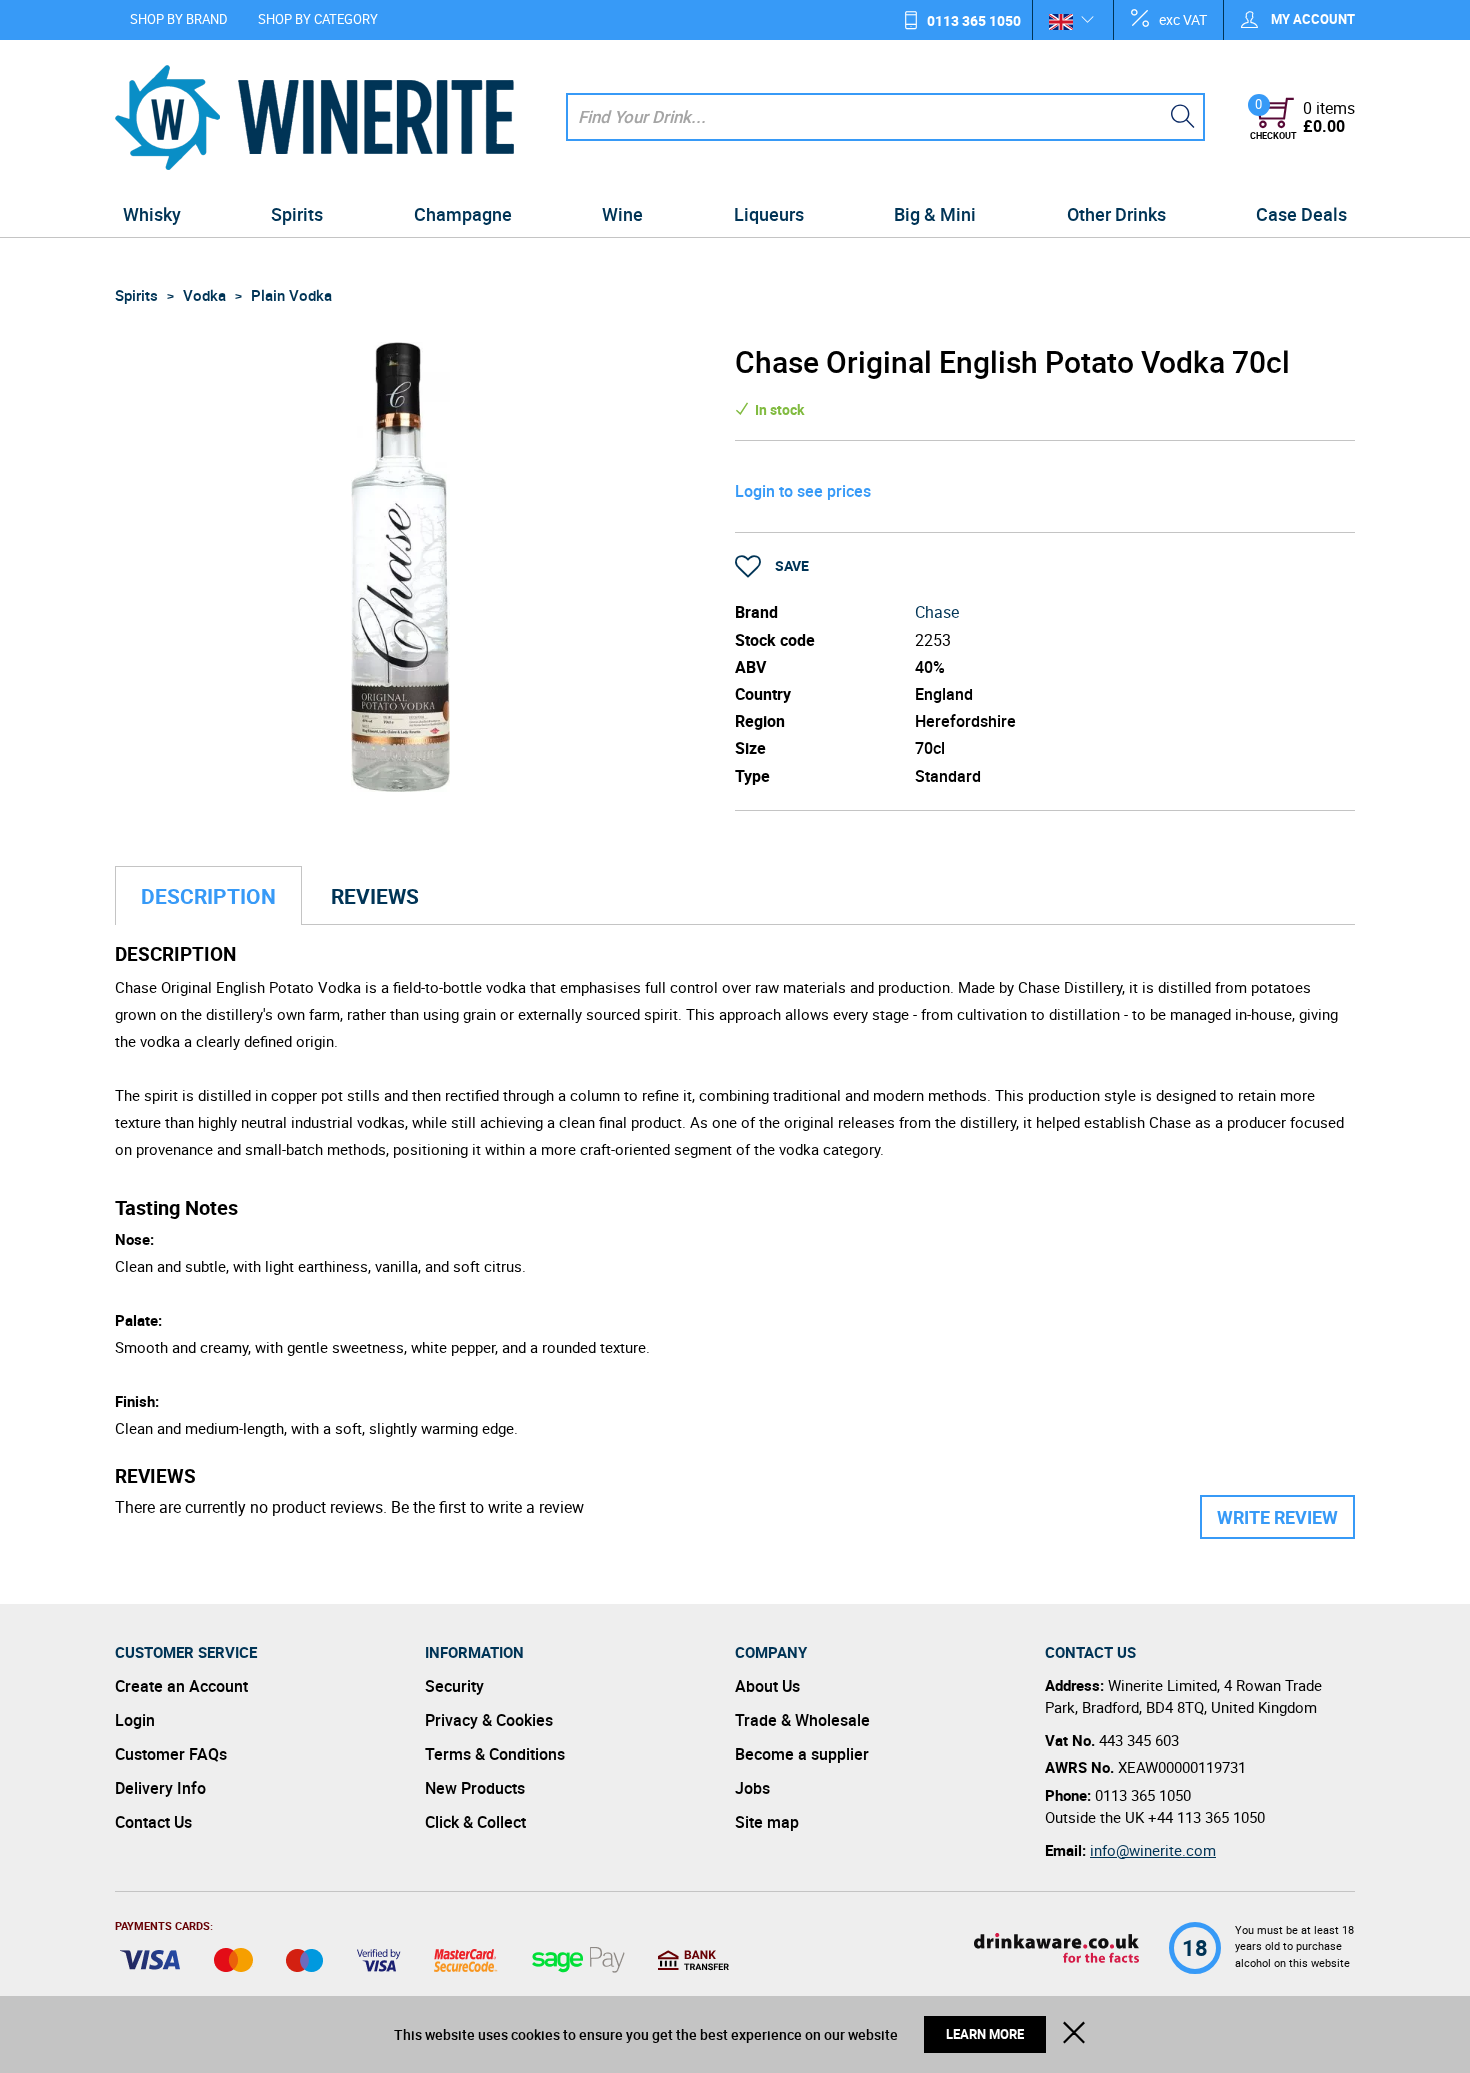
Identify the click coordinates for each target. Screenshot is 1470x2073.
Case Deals (1301, 214)
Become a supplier (802, 1754)
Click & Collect (475, 1822)
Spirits (297, 214)
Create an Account (181, 1686)
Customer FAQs (171, 1754)
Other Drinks (1116, 214)
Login (135, 1720)
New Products (475, 1788)
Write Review (1277, 1517)
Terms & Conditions (495, 1754)
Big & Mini (935, 214)
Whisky (152, 214)
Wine (622, 214)
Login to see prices (803, 491)
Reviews (375, 896)
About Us (767, 1686)
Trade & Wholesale (802, 1720)
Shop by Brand (179, 19)
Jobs (752, 1788)
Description (208, 896)
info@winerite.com (1153, 1850)
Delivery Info (160, 1788)
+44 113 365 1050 (1206, 1817)
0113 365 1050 (974, 20)
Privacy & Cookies (489, 1720)
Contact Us (153, 1822)
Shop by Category (318, 19)
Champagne (463, 214)
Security (454, 1686)
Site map (767, 1822)
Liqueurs (769, 214)
